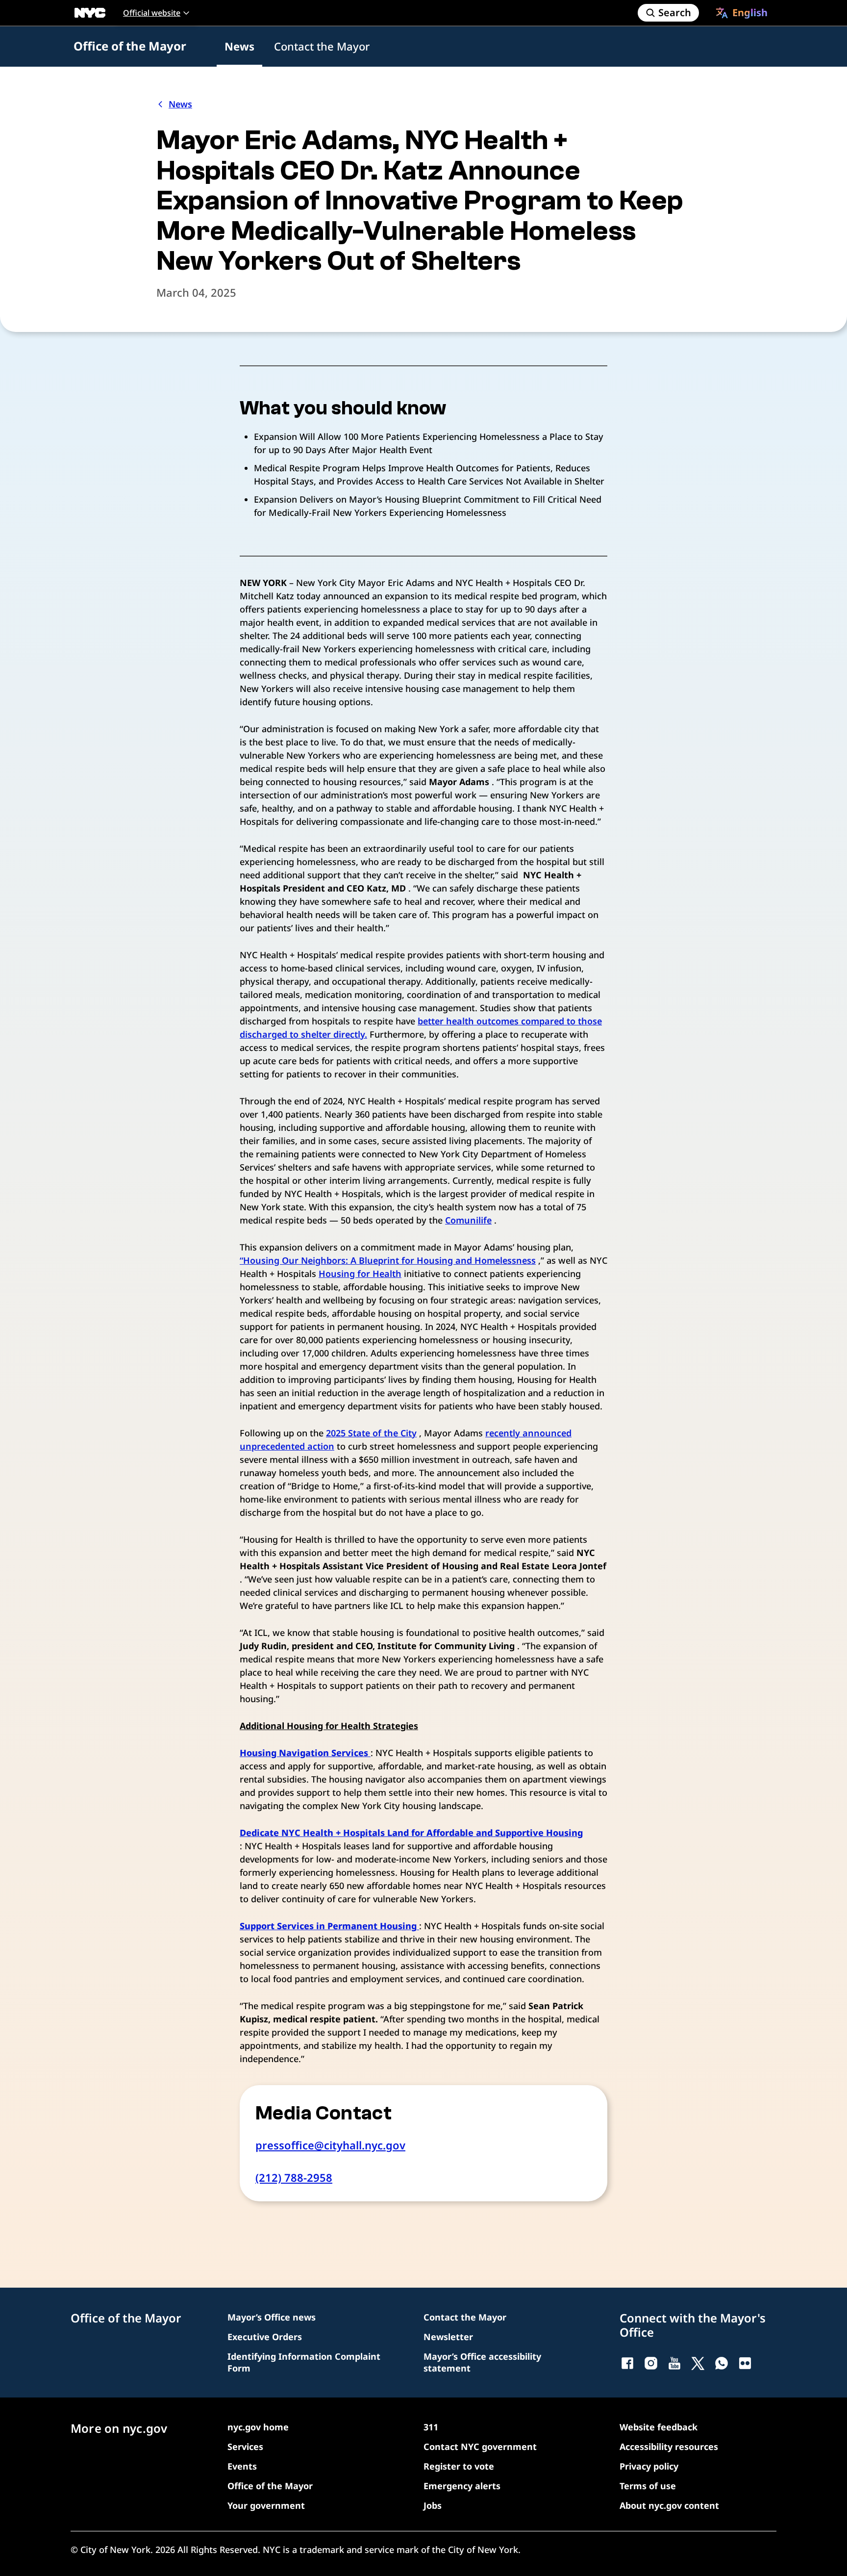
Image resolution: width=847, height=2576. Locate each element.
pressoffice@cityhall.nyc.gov (330, 2145)
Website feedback (659, 2427)
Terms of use (648, 2486)
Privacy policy (649, 2466)
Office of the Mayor (130, 46)
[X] (698, 2363)
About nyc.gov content (669, 2505)
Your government (266, 2505)
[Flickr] (745, 2363)
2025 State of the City (371, 1433)
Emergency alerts (462, 2486)
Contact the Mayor (322, 46)
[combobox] (742, 13)
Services (245, 2447)
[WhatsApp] (722, 2363)
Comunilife (468, 1220)
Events (242, 2466)
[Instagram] (651, 2363)
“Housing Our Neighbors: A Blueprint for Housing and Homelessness (388, 1260)
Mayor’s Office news (272, 2317)
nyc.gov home (258, 2427)
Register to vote (459, 2466)
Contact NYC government (480, 2447)
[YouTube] (674, 2363)
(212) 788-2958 (294, 2177)
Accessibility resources (669, 2447)
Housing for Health (360, 1274)
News (239, 46)
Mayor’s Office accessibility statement (482, 2362)
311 (431, 2427)
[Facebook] (627, 2363)
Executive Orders (265, 2337)
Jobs (433, 2505)
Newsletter (448, 2337)
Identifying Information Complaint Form (304, 2362)
